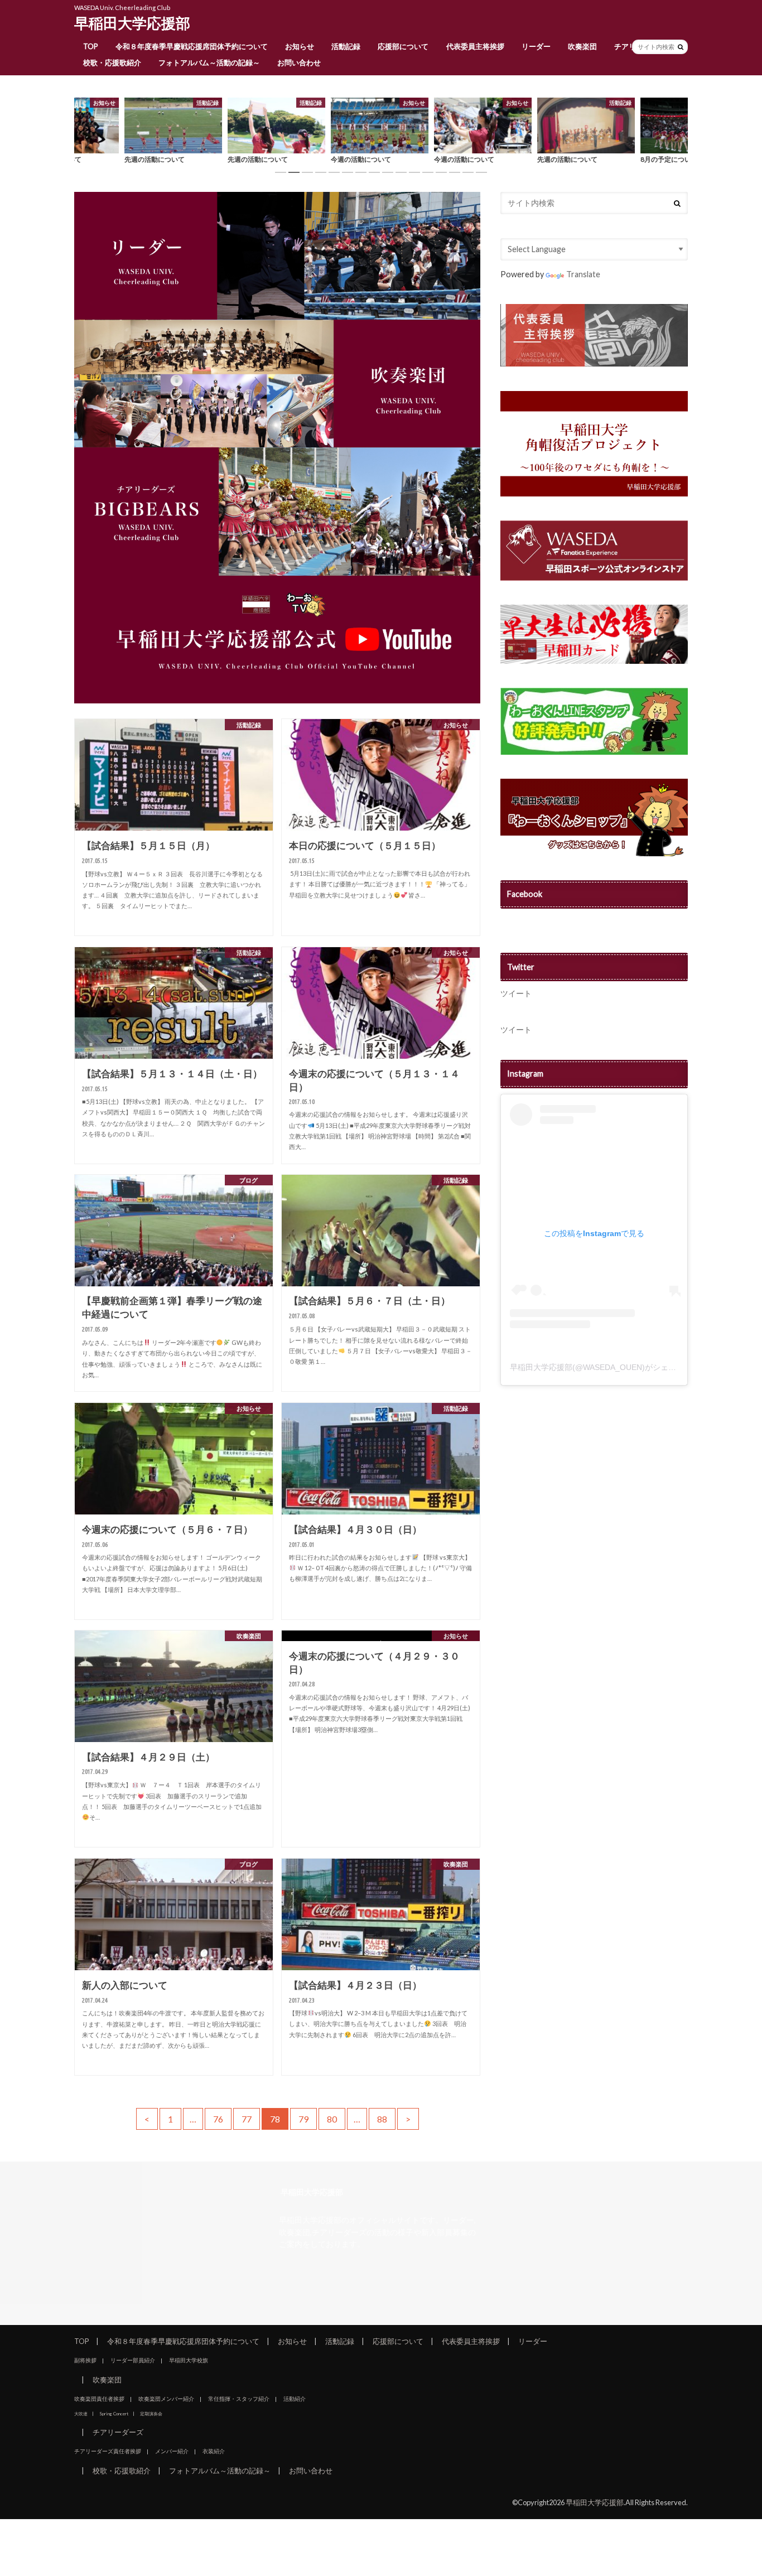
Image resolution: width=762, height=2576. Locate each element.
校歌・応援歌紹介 (112, 62)
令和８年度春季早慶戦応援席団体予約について (192, 46)
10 (401, 172)
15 (468, 172)
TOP (91, 46)
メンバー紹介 (172, 2451)
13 (441, 172)
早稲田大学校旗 (189, 2360)
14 (455, 172)
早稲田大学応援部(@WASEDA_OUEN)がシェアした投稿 (609, 1367)
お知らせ (300, 46)
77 (247, 2119)
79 (303, 2119)
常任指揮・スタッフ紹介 (239, 2399)
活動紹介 (295, 2399)
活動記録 (346, 46)
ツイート (516, 993)
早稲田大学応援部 (132, 23)
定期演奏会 (151, 2414)
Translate (583, 274)
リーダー (536, 46)
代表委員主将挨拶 (475, 46)
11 (414, 172)
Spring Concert (114, 2414)
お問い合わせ (299, 62)
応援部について (403, 46)
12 (428, 172)
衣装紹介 (214, 2451)
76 (218, 2119)
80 (332, 2119)
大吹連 (81, 2414)
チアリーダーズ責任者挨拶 (108, 2451)
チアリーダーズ (118, 2432)
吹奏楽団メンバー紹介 (166, 2399)
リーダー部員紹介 (133, 2360)
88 (382, 2119)
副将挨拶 (85, 2360)
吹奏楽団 (582, 46)
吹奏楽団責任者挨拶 (99, 2399)
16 (481, 172)
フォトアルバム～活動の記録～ (209, 62)
